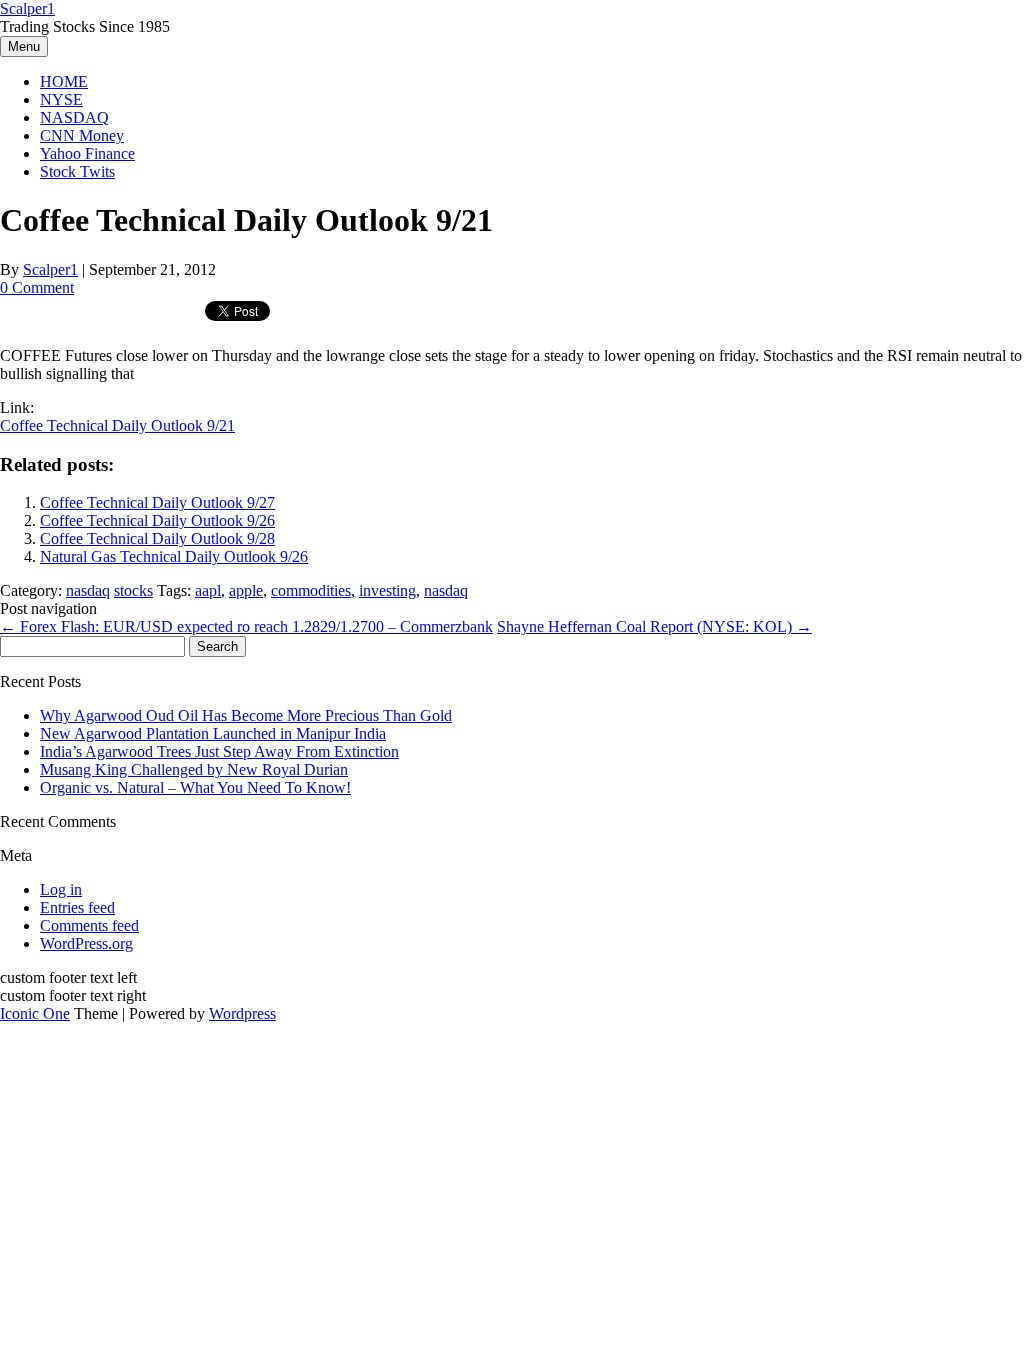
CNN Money (82, 135)
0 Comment (37, 287)
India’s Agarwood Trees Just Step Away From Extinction (219, 751)
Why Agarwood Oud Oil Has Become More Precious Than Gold (246, 715)
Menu (24, 46)
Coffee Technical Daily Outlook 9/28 (157, 538)
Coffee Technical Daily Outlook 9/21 (117, 425)
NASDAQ (74, 117)
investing (387, 590)
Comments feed (89, 925)
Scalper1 (27, 8)
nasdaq (88, 590)
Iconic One (35, 1013)
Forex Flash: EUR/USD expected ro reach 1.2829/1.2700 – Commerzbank (246, 626)
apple (246, 590)
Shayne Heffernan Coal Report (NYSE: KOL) (654, 626)
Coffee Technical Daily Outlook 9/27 (157, 502)
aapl (208, 590)
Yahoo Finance (87, 153)
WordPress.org (86, 943)
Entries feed (77, 907)
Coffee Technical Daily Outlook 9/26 (157, 520)
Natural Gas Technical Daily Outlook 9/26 (174, 556)
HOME (64, 81)
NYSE (61, 99)
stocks (133, 590)
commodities (311, 590)
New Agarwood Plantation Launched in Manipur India (213, 733)
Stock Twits (77, 171)
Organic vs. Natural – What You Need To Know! (195, 787)
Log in (61, 889)
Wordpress (242, 1013)
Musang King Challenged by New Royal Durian (194, 769)
